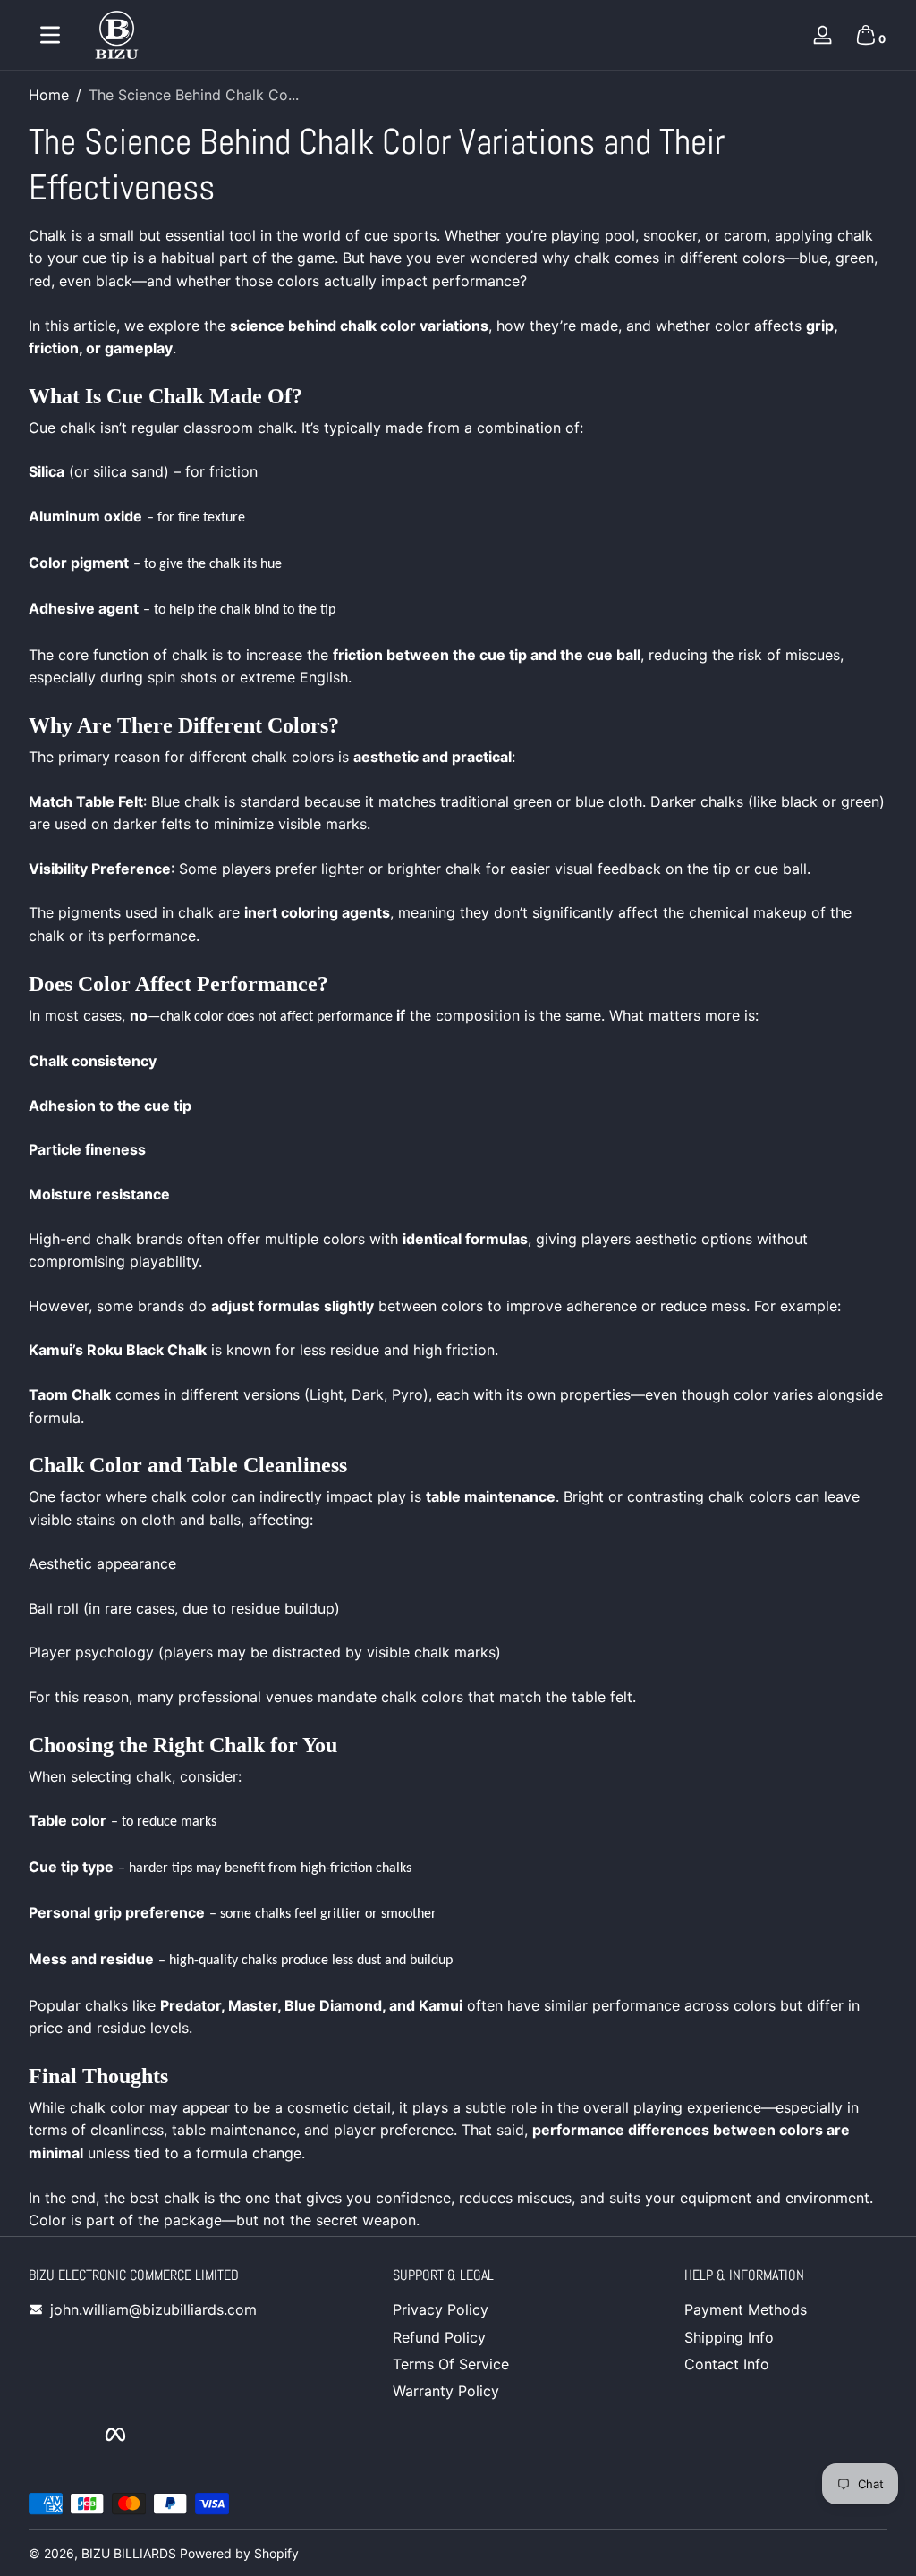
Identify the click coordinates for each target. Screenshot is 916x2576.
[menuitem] (494, 2309)
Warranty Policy (446, 2391)
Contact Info (727, 2364)
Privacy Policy (441, 2309)
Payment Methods (746, 2309)
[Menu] (50, 35)
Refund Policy (439, 2337)
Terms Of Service (451, 2364)
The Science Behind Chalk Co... (194, 95)
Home (49, 95)
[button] (866, 35)
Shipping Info (729, 2337)
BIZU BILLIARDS (129, 2553)
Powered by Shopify (239, 2553)
